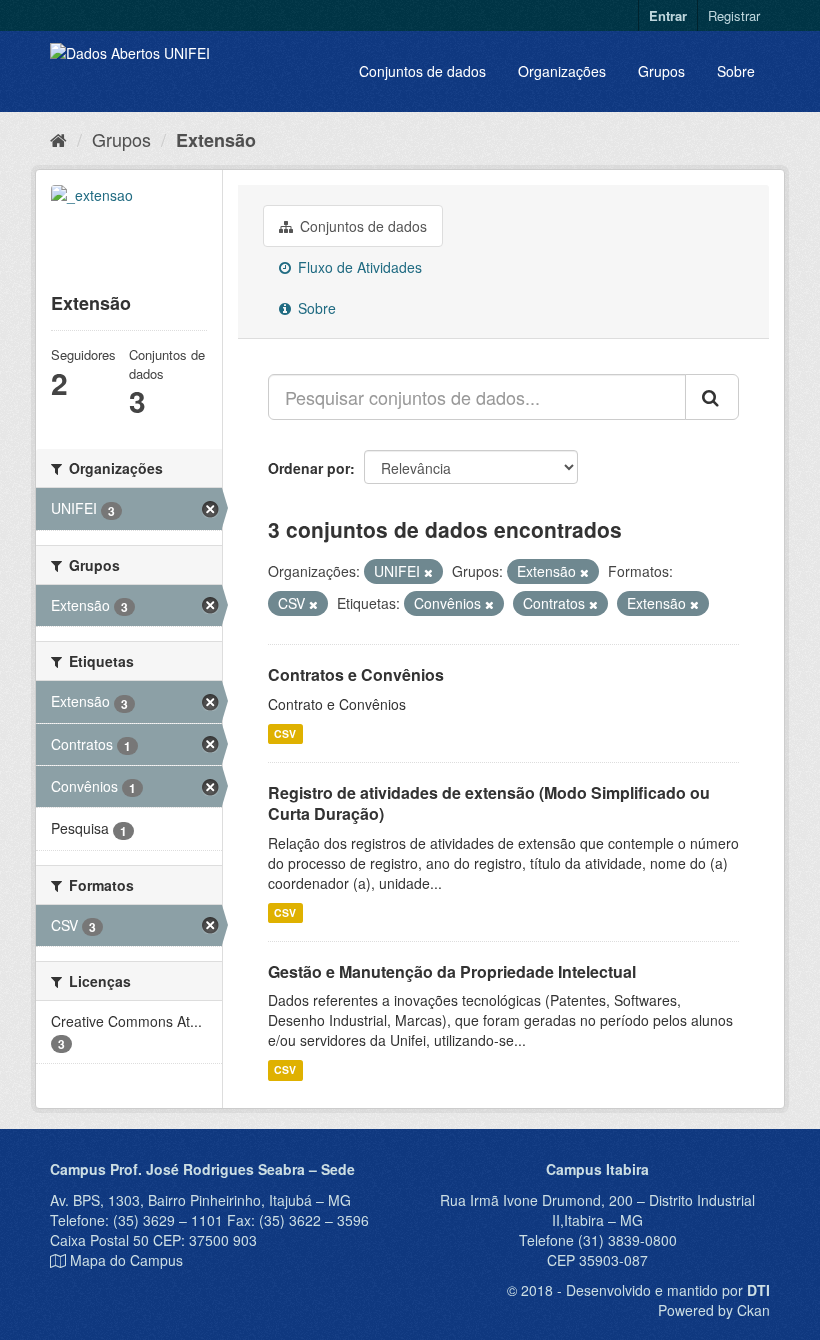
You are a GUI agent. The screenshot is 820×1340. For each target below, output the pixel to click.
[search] (712, 397)
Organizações (562, 71)
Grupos (661, 71)
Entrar (668, 15)
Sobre (736, 71)
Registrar (734, 15)
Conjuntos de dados (422, 71)
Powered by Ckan (714, 1310)
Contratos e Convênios (356, 674)
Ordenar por (309, 468)
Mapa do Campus (126, 1260)
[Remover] (428, 572)
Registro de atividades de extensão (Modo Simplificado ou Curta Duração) (489, 803)
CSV (285, 733)
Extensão (216, 140)
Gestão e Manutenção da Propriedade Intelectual (452, 971)
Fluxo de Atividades (358, 267)
